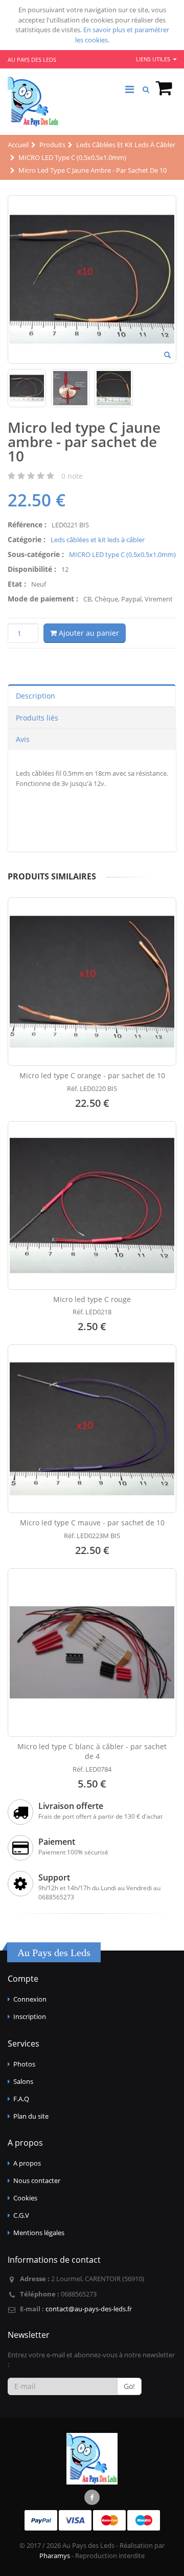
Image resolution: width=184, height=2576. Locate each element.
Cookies (25, 2198)
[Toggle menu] (129, 89)
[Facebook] (92, 2497)
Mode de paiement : (43, 599)
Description (36, 696)
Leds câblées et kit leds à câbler (98, 540)
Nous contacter (37, 2180)
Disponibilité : (32, 569)
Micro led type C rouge (92, 1299)
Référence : (27, 525)
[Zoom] (167, 356)
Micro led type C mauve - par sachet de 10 (92, 1523)
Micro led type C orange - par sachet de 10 (92, 1075)
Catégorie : (27, 539)
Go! (129, 2386)
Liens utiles (154, 59)
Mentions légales (39, 2233)
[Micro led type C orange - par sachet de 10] (92, 982)
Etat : (17, 584)
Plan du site (31, 2116)
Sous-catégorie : (36, 554)
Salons (23, 2081)
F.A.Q (21, 2099)
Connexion (30, 1999)
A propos (27, 2163)
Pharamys (55, 2556)
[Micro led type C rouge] (92, 1205)
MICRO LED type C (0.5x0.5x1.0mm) (122, 554)
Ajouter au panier (88, 633)
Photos (24, 2064)
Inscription (30, 2016)
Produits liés (37, 718)
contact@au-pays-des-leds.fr (89, 2309)
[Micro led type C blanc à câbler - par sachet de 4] (92, 1653)
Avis (23, 739)
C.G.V (21, 2215)
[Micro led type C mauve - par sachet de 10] (92, 1429)
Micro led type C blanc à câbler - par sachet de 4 (92, 1751)
